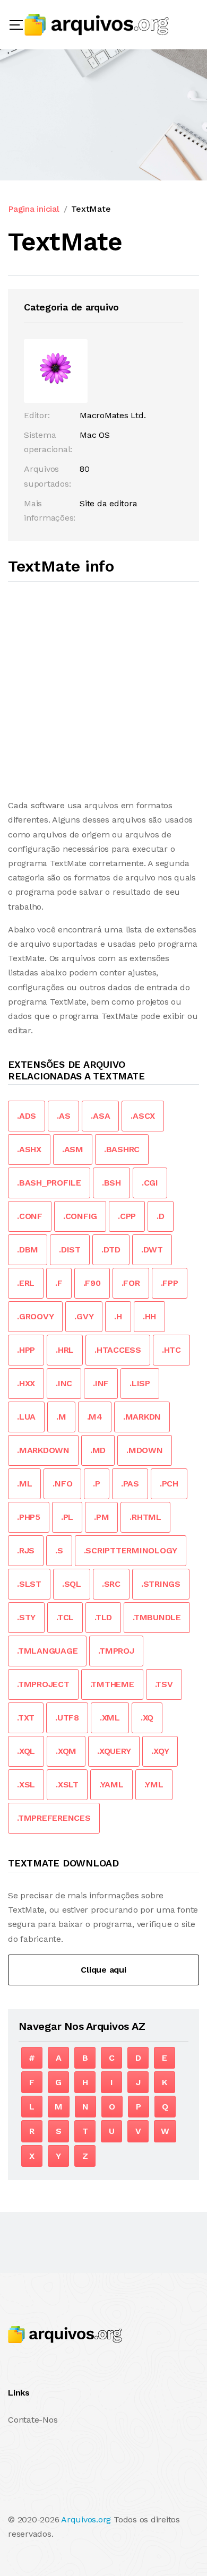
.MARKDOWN (43, 1450)
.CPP (127, 1216)
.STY (26, 1617)
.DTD (111, 1250)
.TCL (65, 1617)
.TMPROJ (116, 1651)
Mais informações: (50, 511)
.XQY (160, 1751)
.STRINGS (161, 1584)
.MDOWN (145, 1450)
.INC (64, 1383)
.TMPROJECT (43, 1684)
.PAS (130, 1484)
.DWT (152, 1250)
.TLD (103, 1617)
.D (161, 1216)
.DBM (28, 1250)
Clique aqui (103, 1970)
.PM (101, 1517)
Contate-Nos (33, 2420)
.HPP (26, 1350)
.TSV (164, 1684)
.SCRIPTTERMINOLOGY (131, 1550)
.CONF (30, 1216)
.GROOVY (35, 1316)
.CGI (150, 1183)
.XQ (147, 1718)
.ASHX (29, 1149)
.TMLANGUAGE (47, 1651)
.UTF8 (67, 1718)
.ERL (26, 1283)
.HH (149, 1316)
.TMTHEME (112, 1684)
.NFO (62, 1484)
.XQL (26, 1751)
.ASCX (143, 1116)
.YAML (111, 1784)
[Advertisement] (103, 690)
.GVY (84, 1316)
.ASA (100, 1116)
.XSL (26, 1784)
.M (61, 1417)
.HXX (26, 1383)
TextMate (91, 209)
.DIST (70, 1250)
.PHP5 (29, 1517)
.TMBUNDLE (157, 1617)
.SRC (111, 1584)
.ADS (27, 1116)
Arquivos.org (86, 2519)
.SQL (72, 1584)
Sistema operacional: (48, 442)
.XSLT (67, 1784)
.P (97, 1484)
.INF (101, 1383)
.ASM (73, 1149)
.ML (24, 1484)
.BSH (111, 1183)
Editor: (37, 415)
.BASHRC (122, 1149)
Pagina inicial (34, 209)
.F (59, 1283)
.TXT (26, 1718)
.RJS (26, 1550)
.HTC (171, 1350)
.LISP (140, 1383)
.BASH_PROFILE (49, 1183)
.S (59, 1550)
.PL (67, 1517)
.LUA (26, 1417)
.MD (98, 1450)
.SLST (29, 1584)
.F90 (92, 1283)
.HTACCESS (118, 1350)
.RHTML (145, 1517)
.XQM (66, 1751)
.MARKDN (142, 1417)
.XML (110, 1718)
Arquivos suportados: (47, 476)
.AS (63, 1116)
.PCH (169, 1484)
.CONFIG (80, 1216)
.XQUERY (114, 1751)
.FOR (131, 1283)
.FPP (170, 1283)
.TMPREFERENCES (54, 1818)
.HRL (65, 1350)
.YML (154, 1784)
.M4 (95, 1417)
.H (118, 1316)
